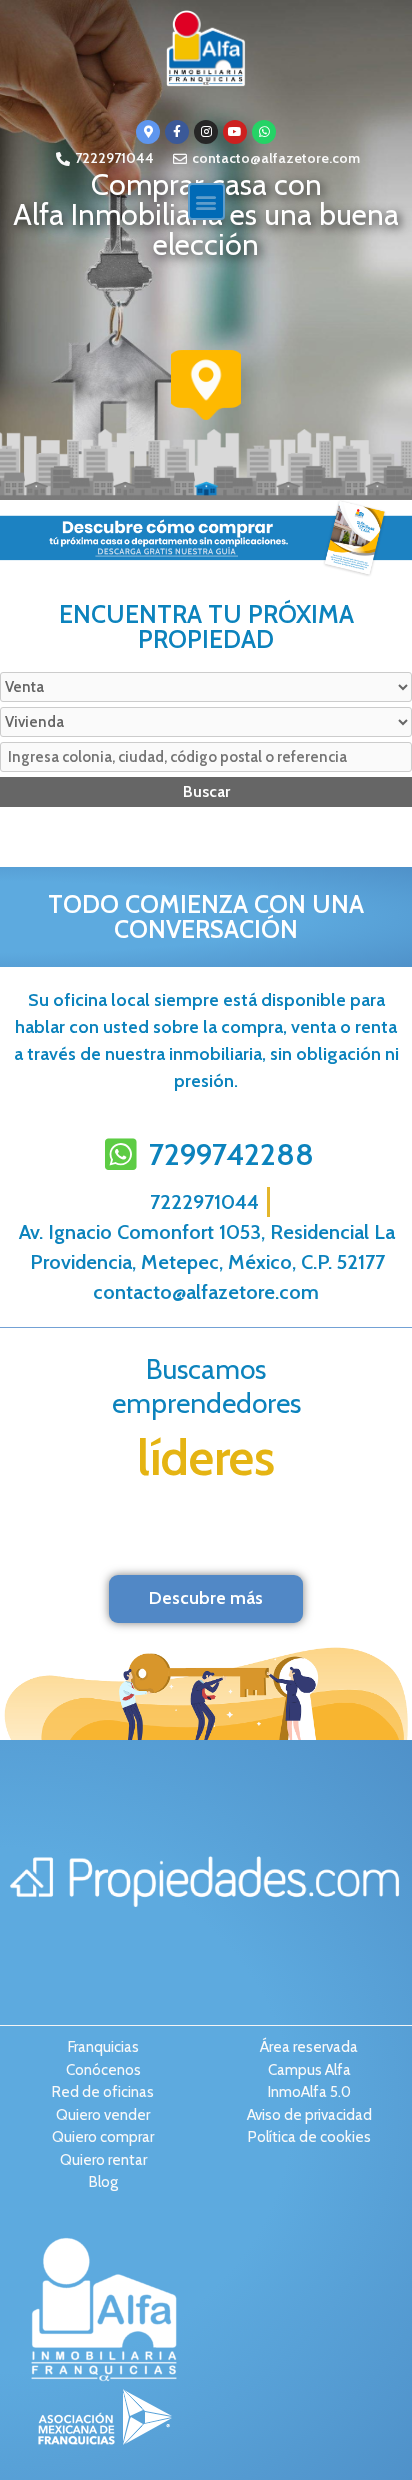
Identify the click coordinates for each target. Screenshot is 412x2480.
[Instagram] (206, 132)
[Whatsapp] (264, 132)
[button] (206, 201)
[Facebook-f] (177, 132)
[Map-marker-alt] (148, 132)
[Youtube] (235, 132)
